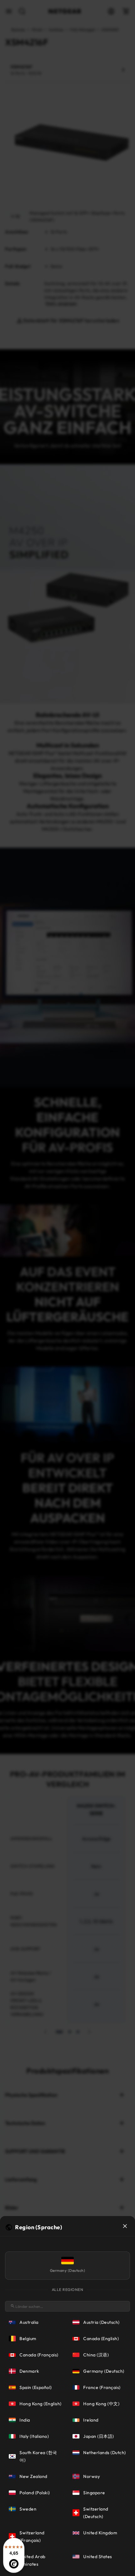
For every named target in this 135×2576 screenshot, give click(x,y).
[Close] (125, 2226)
